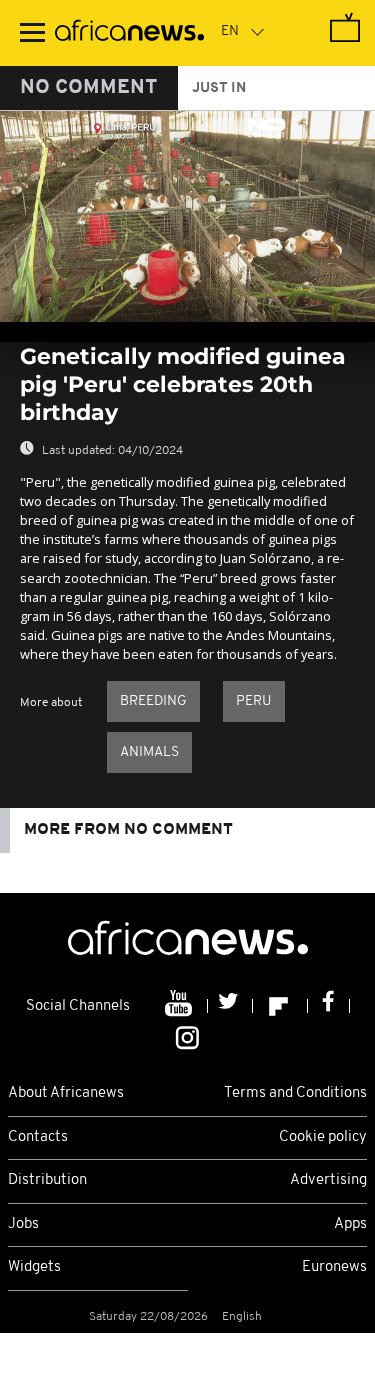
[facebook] (329, 1006)
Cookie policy (323, 1137)
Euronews (334, 1267)
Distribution (47, 1180)
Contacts (38, 1137)
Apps (350, 1224)
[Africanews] (129, 33)
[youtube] (180, 1006)
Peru (254, 701)
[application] (187, 216)
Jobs (23, 1224)
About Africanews (66, 1093)
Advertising (328, 1180)
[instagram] (187, 1037)
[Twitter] (230, 1006)
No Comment (89, 88)
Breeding (153, 701)
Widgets (34, 1267)
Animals (149, 752)
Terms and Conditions (295, 1093)
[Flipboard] (280, 1006)
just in (219, 88)
